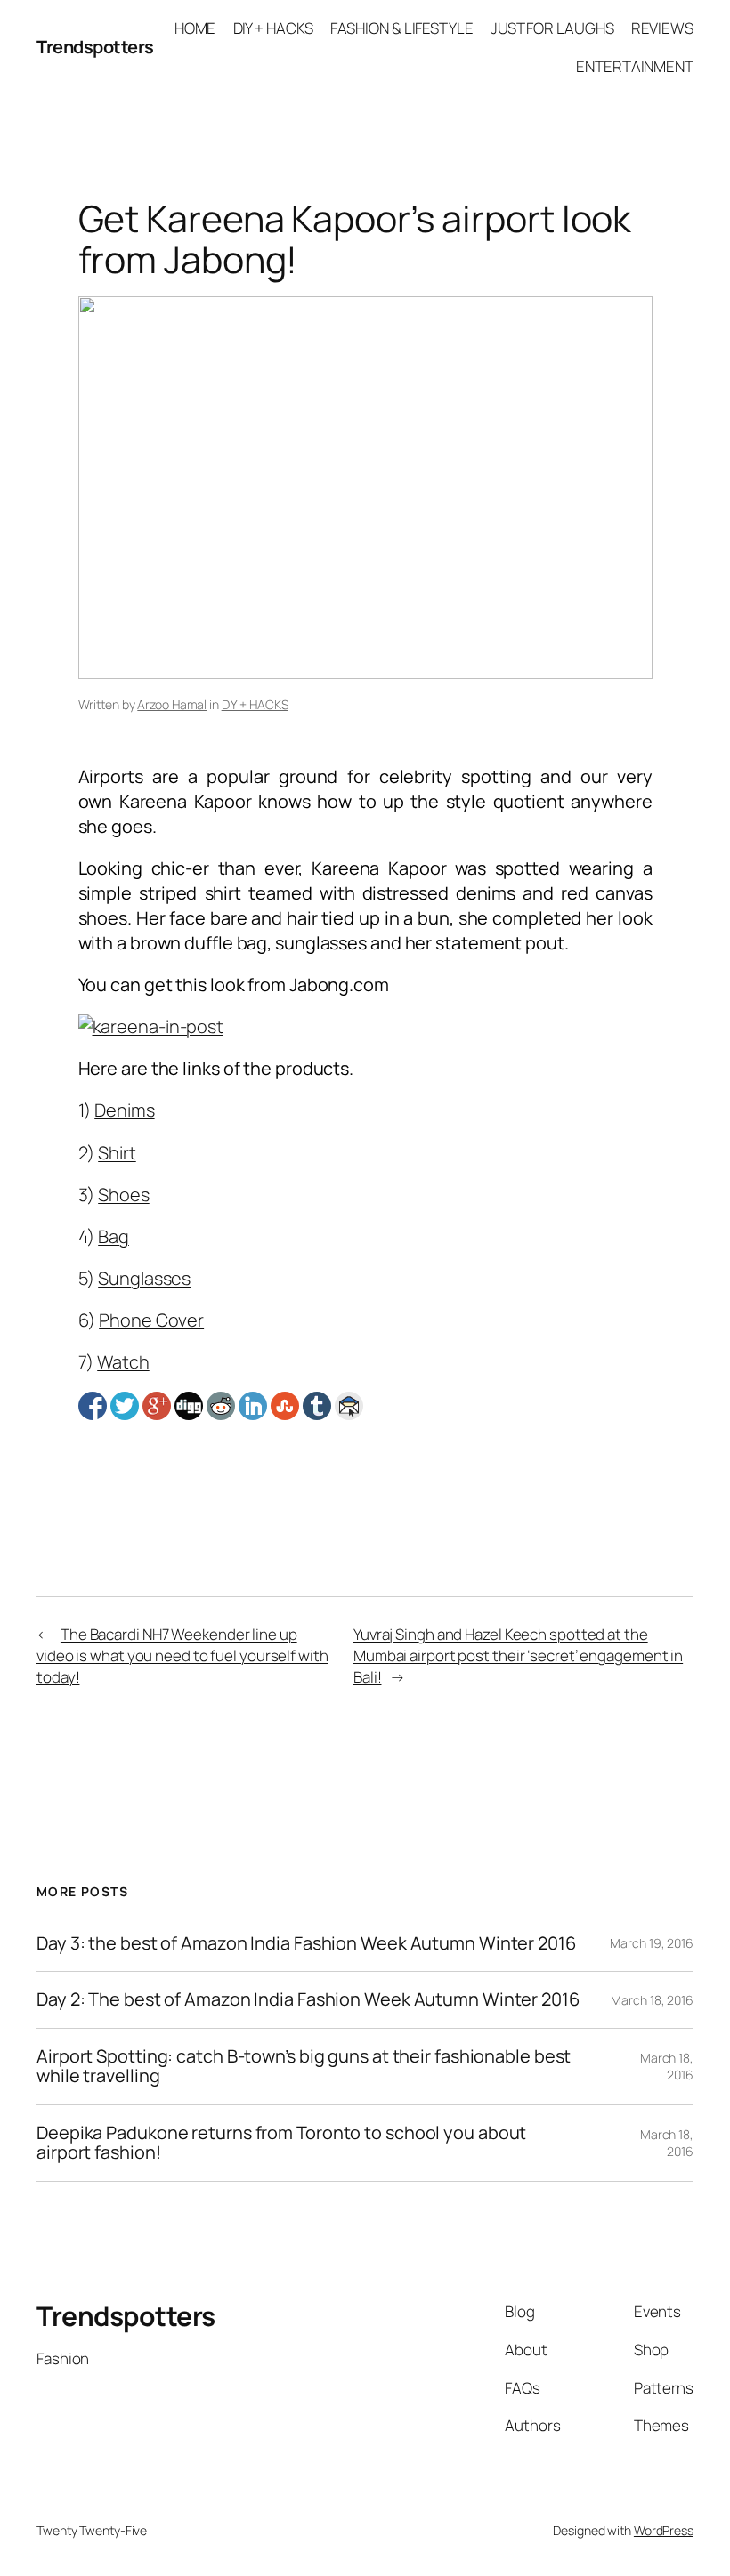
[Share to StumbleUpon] (285, 1406)
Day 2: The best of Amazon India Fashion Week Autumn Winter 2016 (308, 1999)
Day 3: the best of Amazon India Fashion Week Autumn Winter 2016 (306, 1943)
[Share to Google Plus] (157, 1406)
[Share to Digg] (189, 1406)
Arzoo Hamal (172, 704)
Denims (124, 1110)
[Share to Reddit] (221, 1406)
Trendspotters (95, 47)
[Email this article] (349, 1406)
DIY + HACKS (255, 704)
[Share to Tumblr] (317, 1406)
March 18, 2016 (652, 2000)
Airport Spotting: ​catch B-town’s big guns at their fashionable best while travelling (304, 2067)
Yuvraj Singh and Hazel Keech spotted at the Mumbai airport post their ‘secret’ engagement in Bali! (518, 1655)
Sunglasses (144, 1278)
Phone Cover (151, 1320)
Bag (114, 1236)
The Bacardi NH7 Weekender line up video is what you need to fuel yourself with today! (182, 1655)
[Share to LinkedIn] (253, 1406)
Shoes (124, 1195)
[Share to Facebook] (93, 1406)
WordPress (664, 2530)
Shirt (117, 1153)
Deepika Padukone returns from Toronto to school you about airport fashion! (281, 2143)
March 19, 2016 (652, 1943)
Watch (123, 1362)
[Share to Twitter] (125, 1406)
